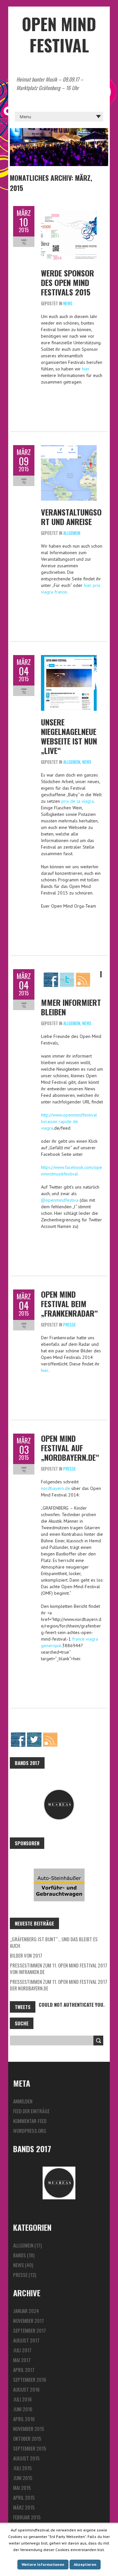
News (68, 303)
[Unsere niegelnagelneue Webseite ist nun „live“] (69, 658)
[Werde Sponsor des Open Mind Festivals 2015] (69, 209)
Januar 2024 (26, 2311)
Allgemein (72, 533)
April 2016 (24, 2419)
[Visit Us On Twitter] (34, 1735)
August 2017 (26, 2340)
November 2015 (29, 2429)
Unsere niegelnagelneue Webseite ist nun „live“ (69, 736)
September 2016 (30, 2379)
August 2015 (26, 2458)
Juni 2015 (23, 2478)
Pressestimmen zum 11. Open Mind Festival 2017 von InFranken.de (59, 1968)
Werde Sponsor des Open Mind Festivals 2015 (68, 282)
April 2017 (24, 2370)
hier (86, 369)
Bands (20, 2255)
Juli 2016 (22, 2399)
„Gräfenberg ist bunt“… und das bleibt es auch (54, 1942)
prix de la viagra (78, 801)
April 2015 (24, 2497)
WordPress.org (30, 2131)
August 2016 (26, 2389)
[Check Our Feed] (50, 1735)
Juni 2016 (23, 2409)
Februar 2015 (27, 2517)
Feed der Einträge (31, 2111)
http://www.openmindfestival (69, 1115)
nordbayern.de (56, 1488)
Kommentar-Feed (30, 2121)
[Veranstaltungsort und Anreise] (69, 448)
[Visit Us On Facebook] (18, 1735)
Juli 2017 (22, 2350)
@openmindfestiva (60, 1200)
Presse (69, 1325)
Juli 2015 (22, 2468)
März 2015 (24, 2507)
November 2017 (29, 2321)
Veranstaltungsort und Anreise (71, 517)
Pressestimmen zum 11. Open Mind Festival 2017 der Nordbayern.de (59, 1985)
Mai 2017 (22, 2360)
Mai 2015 (22, 2488)
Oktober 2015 (27, 2438)
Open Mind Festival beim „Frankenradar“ (69, 1304)
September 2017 (29, 2330)
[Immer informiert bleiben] (67, 972)
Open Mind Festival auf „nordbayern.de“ (70, 1448)
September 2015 (30, 2448)
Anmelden (23, 2101)
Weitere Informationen (43, 2564)
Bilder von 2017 (26, 1955)
